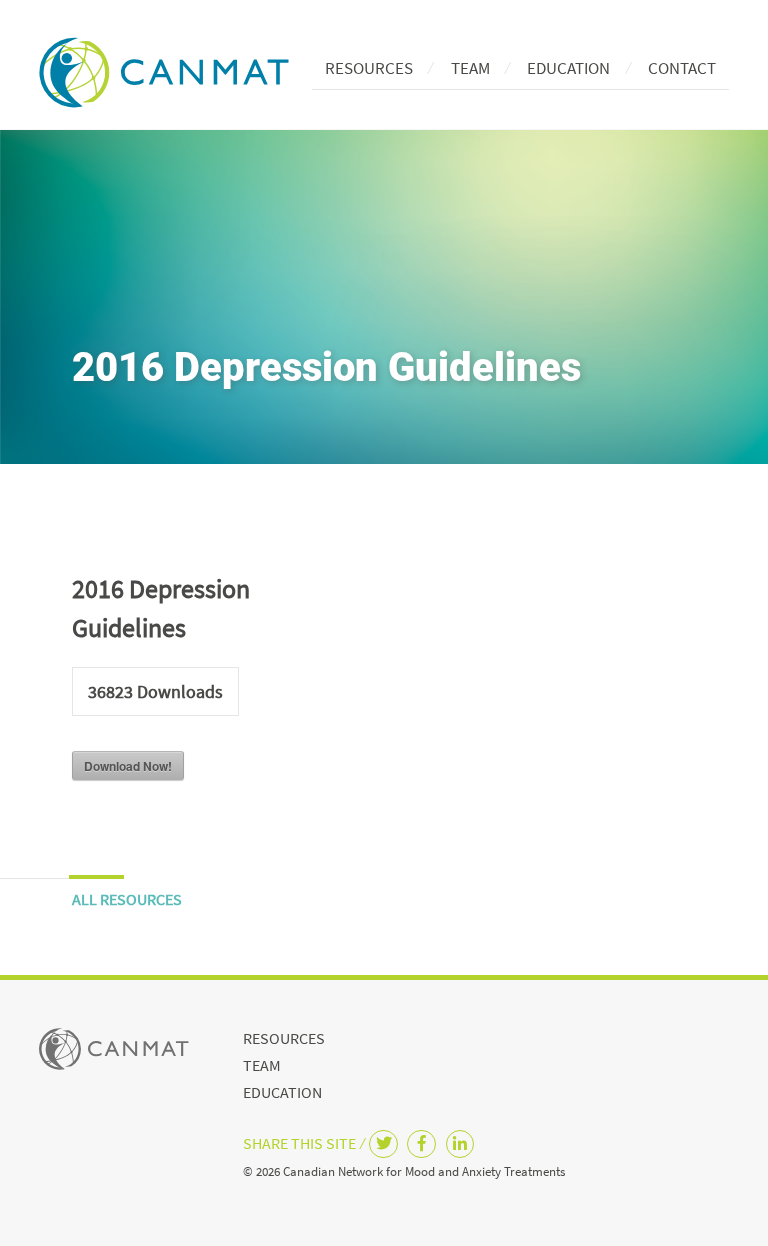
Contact (682, 68)
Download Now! (128, 766)
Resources (369, 68)
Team (470, 68)
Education (568, 68)
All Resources (127, 899)
